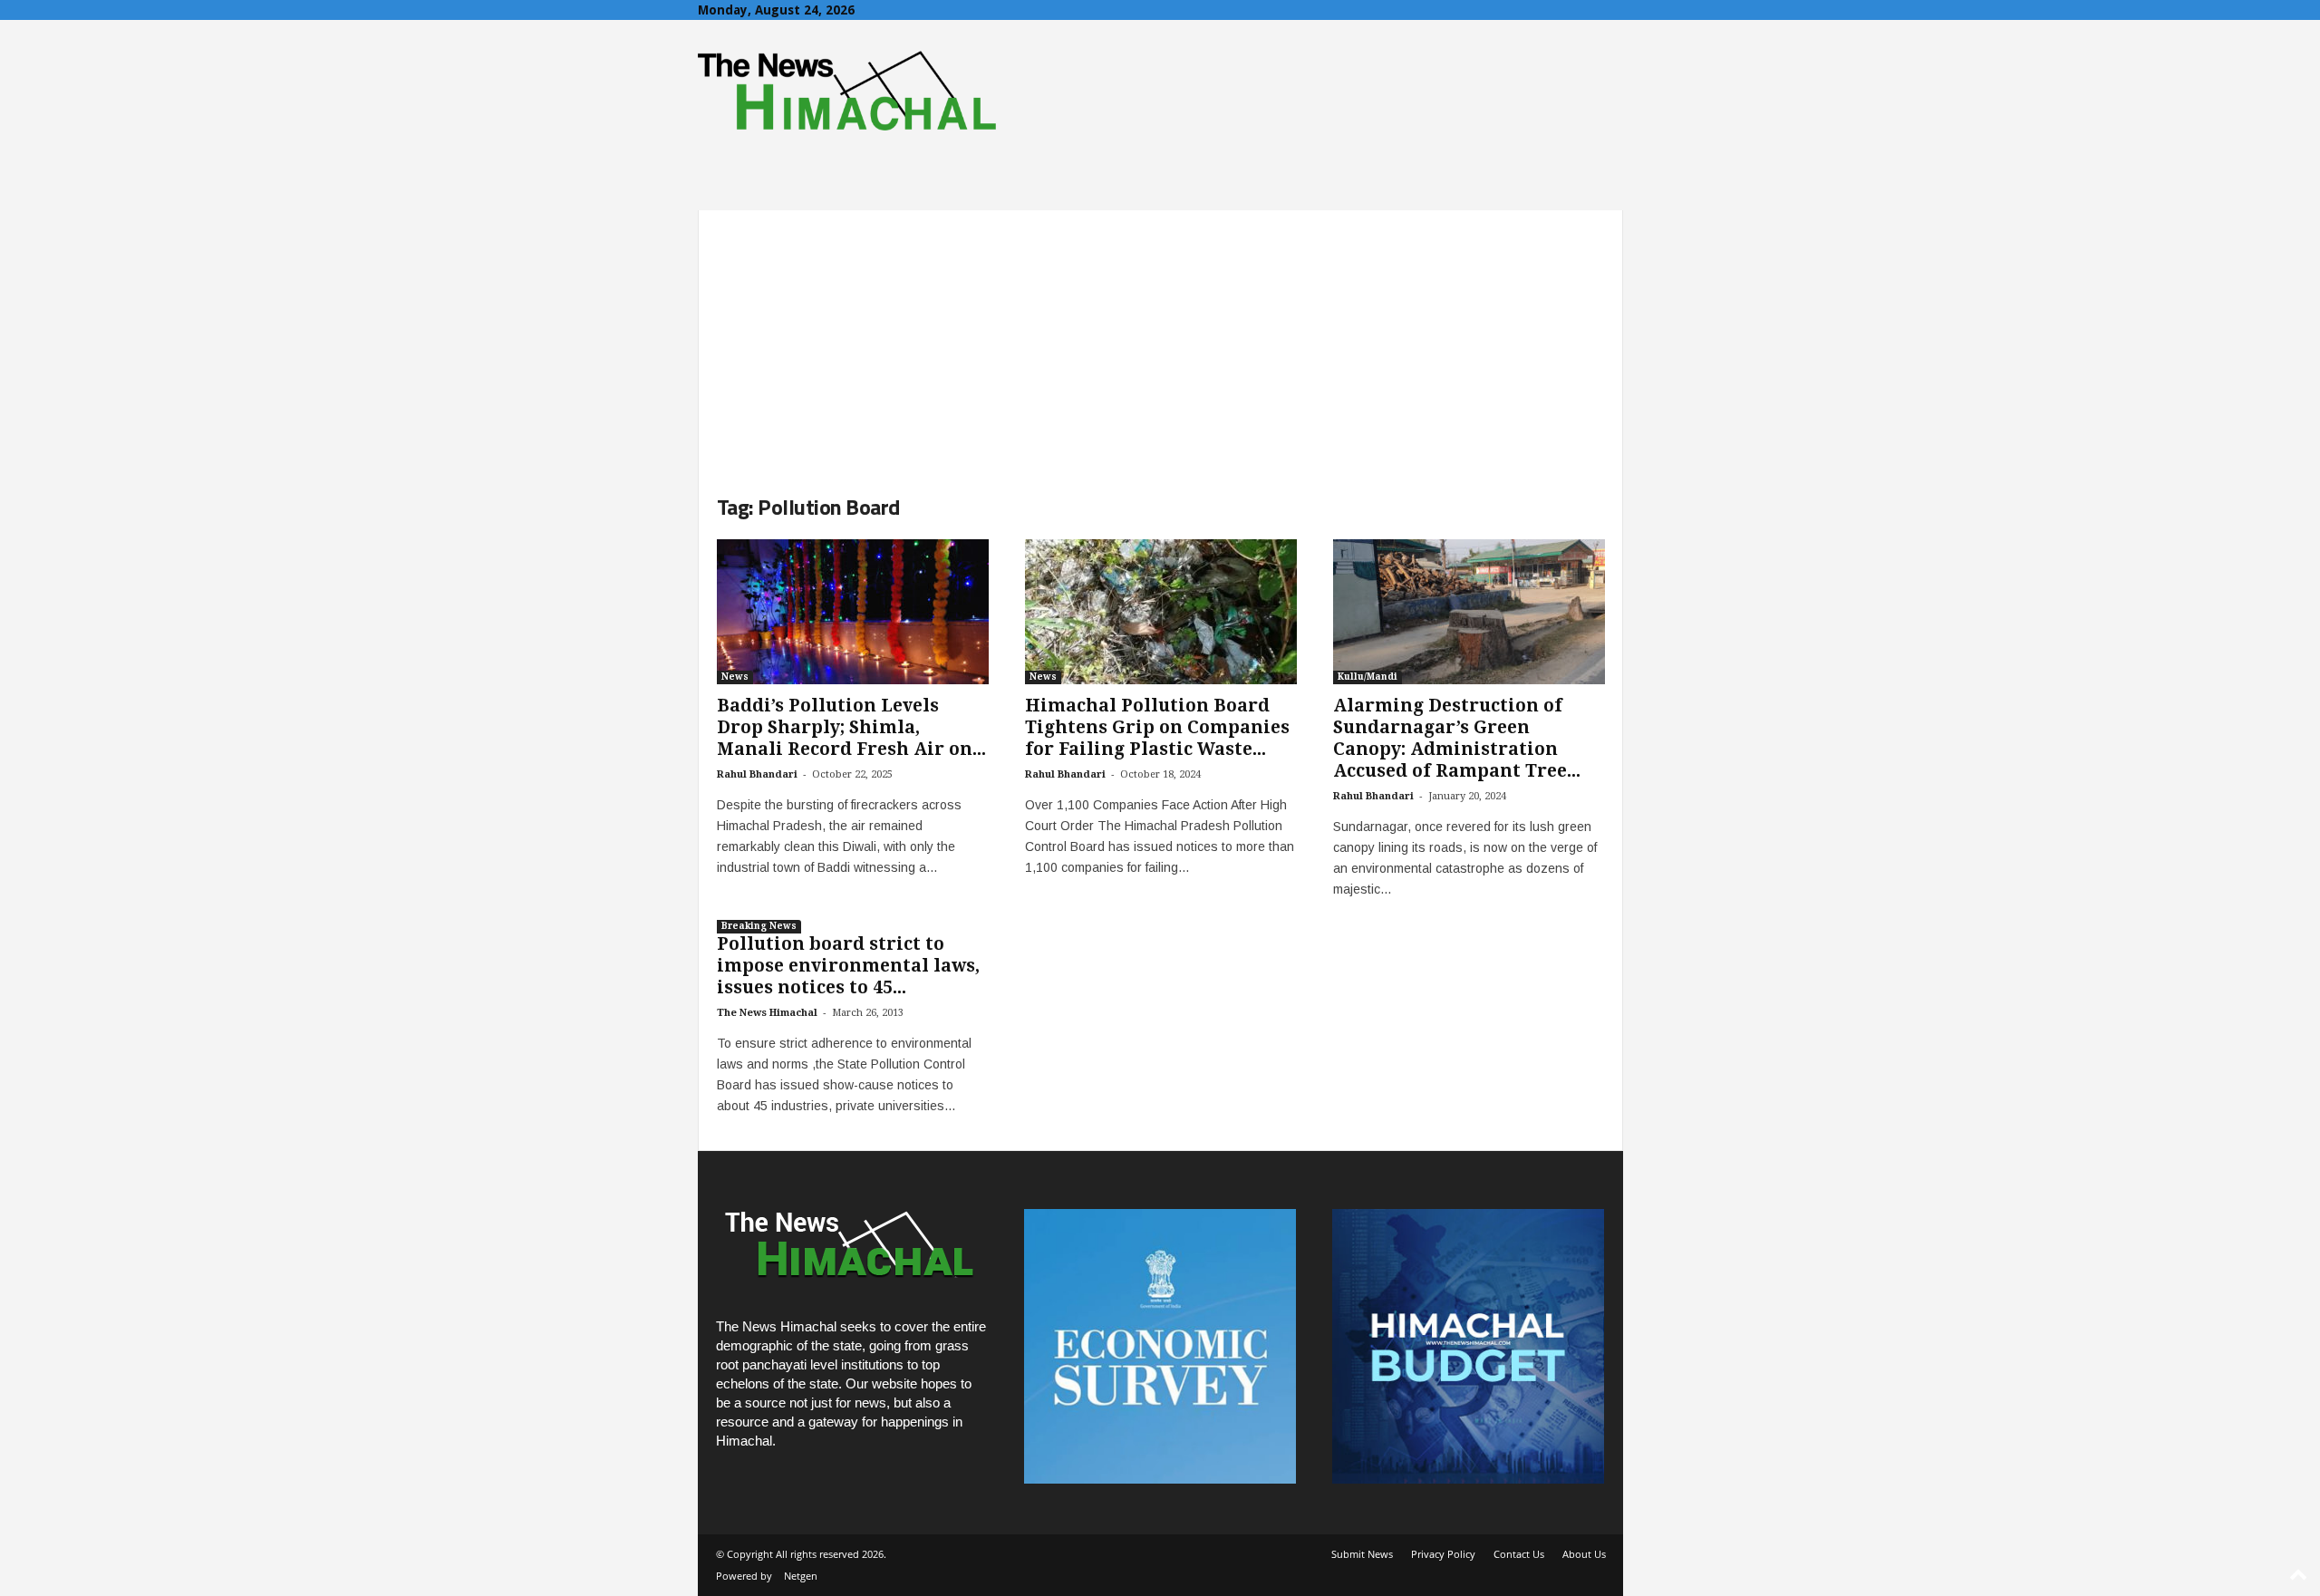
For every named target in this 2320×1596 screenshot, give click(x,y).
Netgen (801, 1576)
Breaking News (759, 926)
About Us (1584, 1554)
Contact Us (1519, 1554)
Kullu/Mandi (1368, 677)
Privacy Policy (1443, 1554)
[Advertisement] (1160, 337)
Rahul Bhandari (757, 774)
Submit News (1362, 1554)
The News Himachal (767, 1013)
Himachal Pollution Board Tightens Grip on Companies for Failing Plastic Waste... (1157, 727)
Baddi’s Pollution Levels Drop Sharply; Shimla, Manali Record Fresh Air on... (851, 727)
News (735, 677)
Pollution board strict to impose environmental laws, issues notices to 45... (848, 966)
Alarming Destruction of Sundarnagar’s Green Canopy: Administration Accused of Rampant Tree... (1457, 738)
